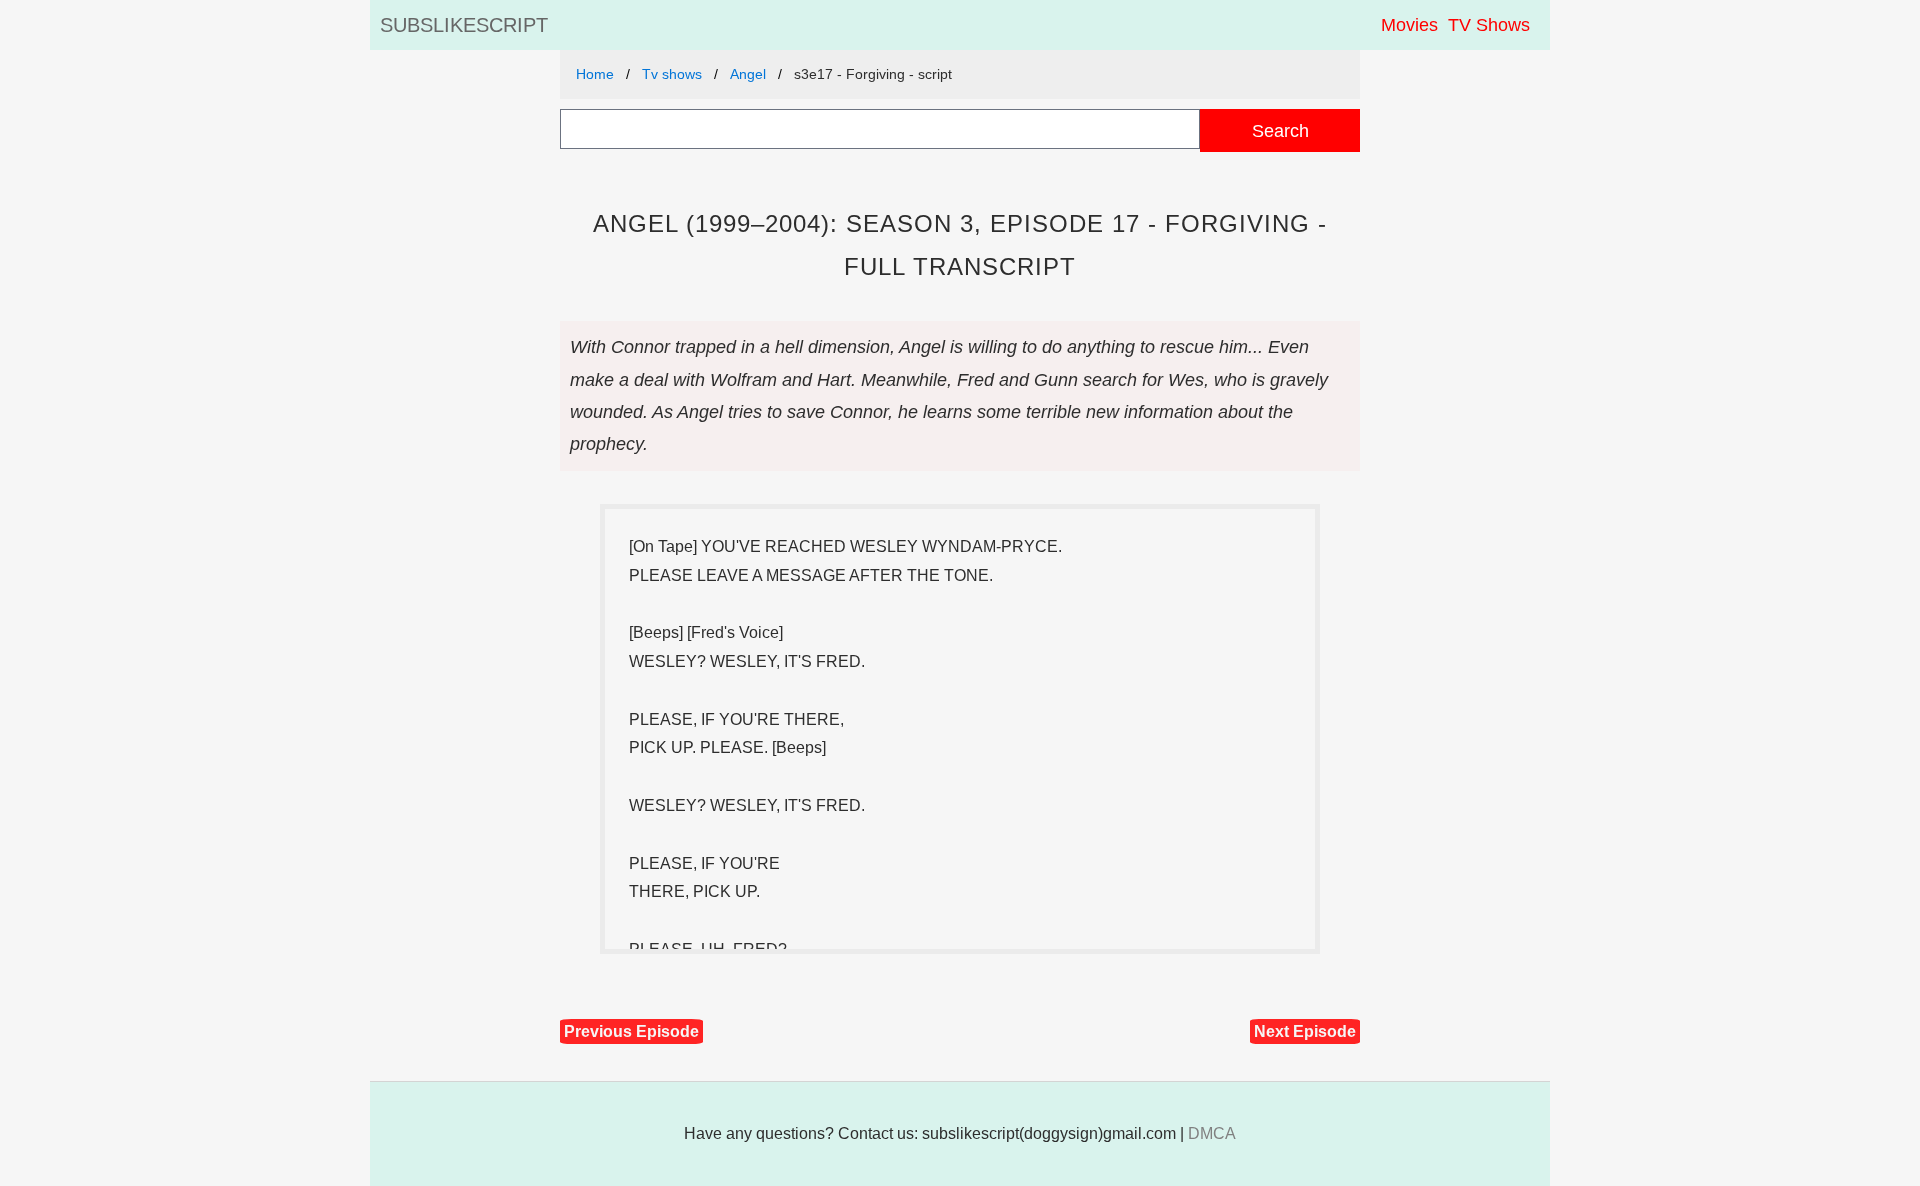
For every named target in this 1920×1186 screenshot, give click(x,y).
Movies (1409, 25)
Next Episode (1305, 1031)
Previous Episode (631, 1031)
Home (595, 74)
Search (1280, 130)
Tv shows (672, 74)
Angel (748, 74)
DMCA (1212, 1133)
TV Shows (1489, 25)
